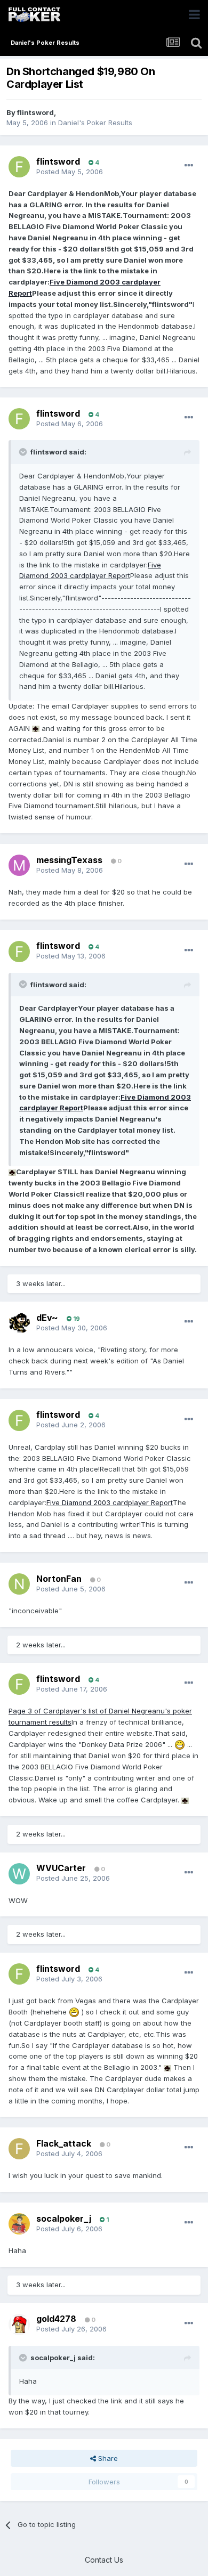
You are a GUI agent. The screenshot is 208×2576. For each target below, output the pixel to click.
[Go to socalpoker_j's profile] (19, 2224)
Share (107, 2458)
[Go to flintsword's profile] (19, 167)
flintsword (35, 112)
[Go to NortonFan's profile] (19, 1584)
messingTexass (69, 860)
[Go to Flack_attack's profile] (19, 2149)
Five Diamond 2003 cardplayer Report (110, 1502)
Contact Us (104, 2560)
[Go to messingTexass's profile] (19, 865)
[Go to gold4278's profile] (19, 2325)
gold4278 (56, 2319)
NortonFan (59, 1579)
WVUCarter (61, 1868)
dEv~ (47, 1318)
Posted (70, 172)
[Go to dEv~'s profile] (19, 1323)
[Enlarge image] (36, 728)
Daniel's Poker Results (95, 123)
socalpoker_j (64, 2219)
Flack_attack (64, 2143)
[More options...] (189, 166)
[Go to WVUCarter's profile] (19, 1874)
